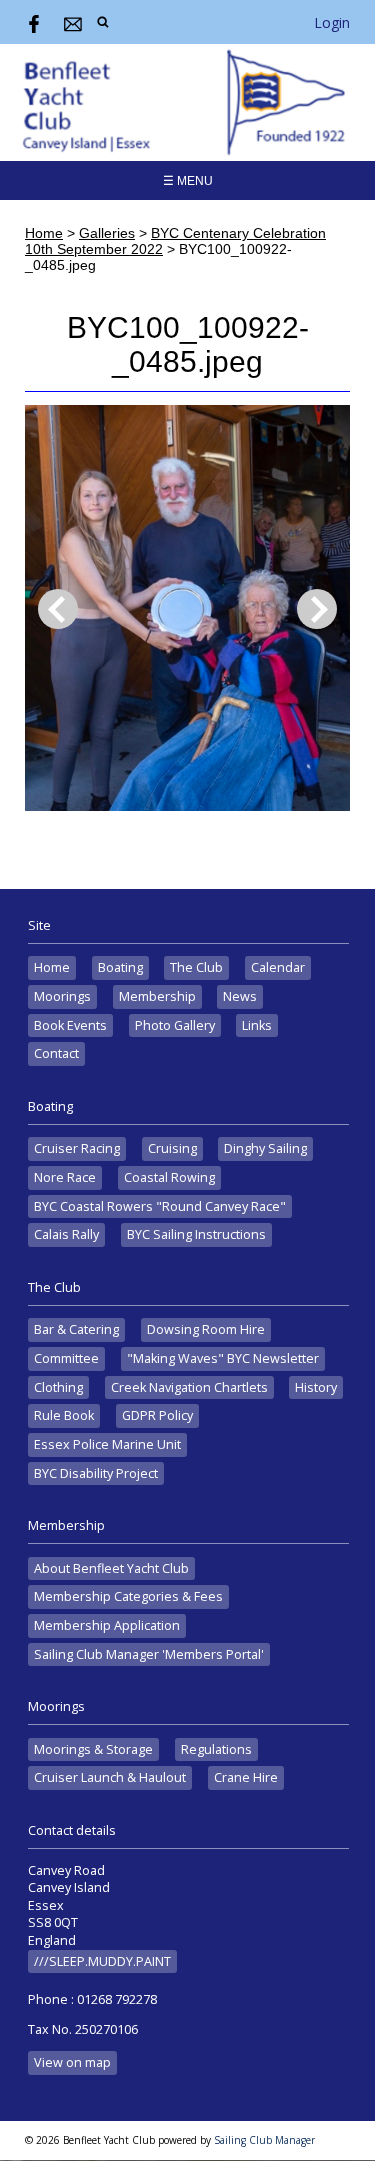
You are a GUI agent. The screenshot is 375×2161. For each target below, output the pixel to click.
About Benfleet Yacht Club (111, 1568)
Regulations (216, 1749)
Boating (120, 967)
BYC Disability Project (96, 1473)
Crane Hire (246, 1777)
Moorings (62, 996)
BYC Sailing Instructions (196, 1234)
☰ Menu (188, 181)
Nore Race (65, 1177)
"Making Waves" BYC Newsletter (223, 1358)
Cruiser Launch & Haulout (110, 1777)
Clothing (58, 1387)
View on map (72, 2062)
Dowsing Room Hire (206, 1329)
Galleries (107, 233)
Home (44, 233)
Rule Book (64, 1415)
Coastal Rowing (169, 1177)
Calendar (278, 967)
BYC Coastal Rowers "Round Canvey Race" (160, 1206)
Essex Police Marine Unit (107, 1444)
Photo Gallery (175, 1025)
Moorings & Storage (93, 1749)
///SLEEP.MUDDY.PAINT (102, 1961)
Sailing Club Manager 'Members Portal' (149, 1654)
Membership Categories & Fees (128, 1596)
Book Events (70, 1025)
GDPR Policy (157, 1415)
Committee (66, 1358)
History (316, 1387)
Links (257, 1025)
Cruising (172, 1148)
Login (332, 22)
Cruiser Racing (77, 1148)
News (240, 996)
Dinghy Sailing (265, 1148)
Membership (157, 996)
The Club (196, 967)
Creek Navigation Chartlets (189, 1387)
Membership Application (107, 1625)
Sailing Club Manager (264, 2140)
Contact (56, 1053)
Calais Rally (66, 1234)
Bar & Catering (76, 1329)
